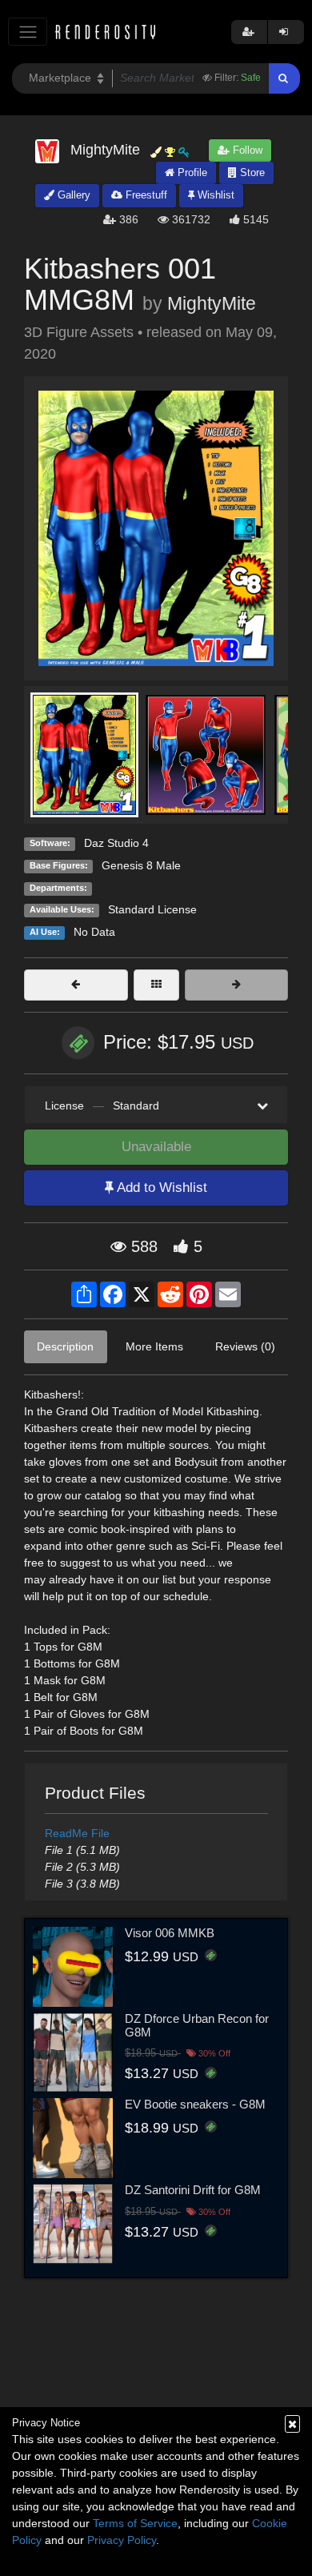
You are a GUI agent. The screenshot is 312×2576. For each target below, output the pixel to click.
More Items (154, 1346)
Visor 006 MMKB (170, 1933)
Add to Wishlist (160, 1188)
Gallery (72, 195)
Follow (246, 150)
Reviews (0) (245, 1346)
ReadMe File (77, 1833)
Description (65, 1346)
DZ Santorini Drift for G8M (193, 2190)
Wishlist (214, 195)
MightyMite (212, 303)
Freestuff (145, 195)
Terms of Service (135, 2523)
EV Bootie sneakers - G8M (195, 2104)
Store (251, 173)
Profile (191, 173)
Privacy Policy (122, 2540)
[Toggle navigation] (28, 32)
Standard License (152, 909)
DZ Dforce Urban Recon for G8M (197, 2025)
